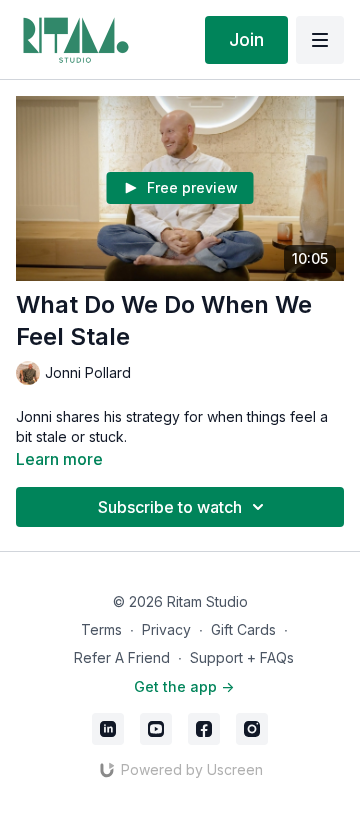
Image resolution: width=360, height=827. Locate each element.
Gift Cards (243, 629)
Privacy (166, 629)
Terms (101, 629)
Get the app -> (184, 686)
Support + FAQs (242, 657)
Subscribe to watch (170, 507)
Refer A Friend (122, 657)
